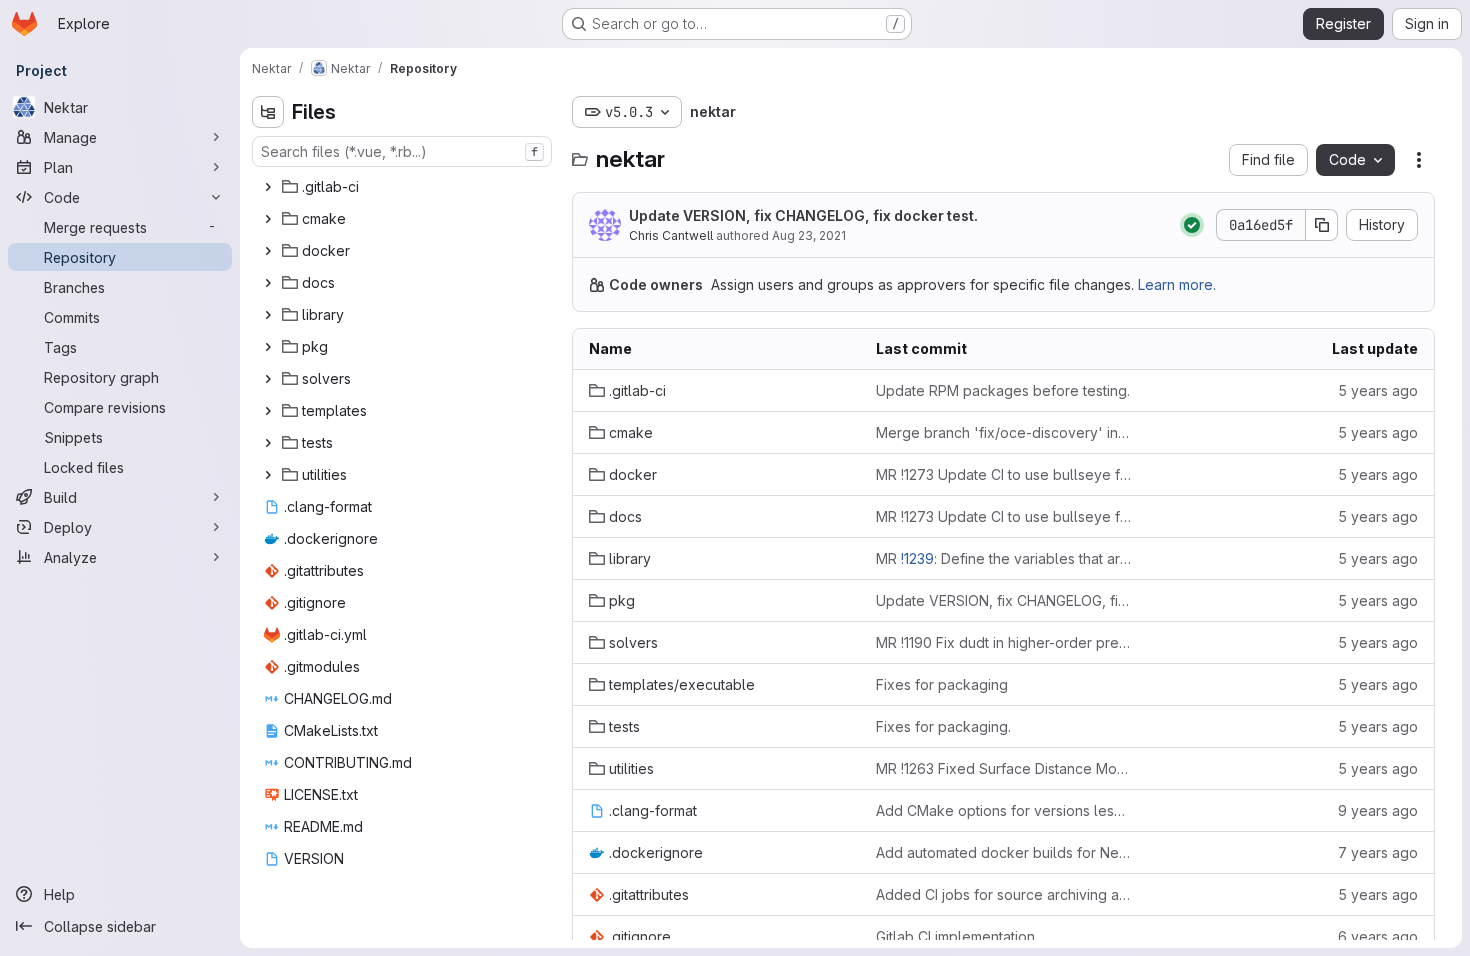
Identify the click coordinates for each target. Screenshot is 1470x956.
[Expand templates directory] (268, 411)
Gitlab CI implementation (955, 936)
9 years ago (1378, 810)
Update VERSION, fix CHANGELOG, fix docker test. (803, 215)
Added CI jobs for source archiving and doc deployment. (1003, 894)
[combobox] (402, 151)
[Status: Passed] (1192, 225)
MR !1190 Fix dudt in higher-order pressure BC (1003, 642)
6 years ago (1378, 936)
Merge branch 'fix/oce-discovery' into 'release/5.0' (1003, 432)
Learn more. (1177, 284)
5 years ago (1378, 390)
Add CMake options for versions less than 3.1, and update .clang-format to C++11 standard (1003, 810)
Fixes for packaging (942, 684)
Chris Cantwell (671, 235)
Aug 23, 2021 (809, 235)
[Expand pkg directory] (268, 347)
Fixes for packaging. (943, 726)
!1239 (917, 558)
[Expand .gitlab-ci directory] (268, 187)
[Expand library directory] (268, 315)
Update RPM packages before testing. (1003, 390)
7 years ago (1378, 852)
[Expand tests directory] (268, 443)
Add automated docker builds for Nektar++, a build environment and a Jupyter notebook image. (1003, 852)
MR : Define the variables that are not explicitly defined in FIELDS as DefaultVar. (1003, 558)
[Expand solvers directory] (268, 379)
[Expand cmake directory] (268, 219)
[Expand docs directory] (268, 283)
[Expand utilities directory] (268, 475)
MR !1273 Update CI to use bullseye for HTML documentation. (1003, 474)
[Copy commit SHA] (1322, 225)
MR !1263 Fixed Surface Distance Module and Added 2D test (1003, 768)
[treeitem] (404, 187)
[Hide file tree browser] (268, 112)
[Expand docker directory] (268, 251)
